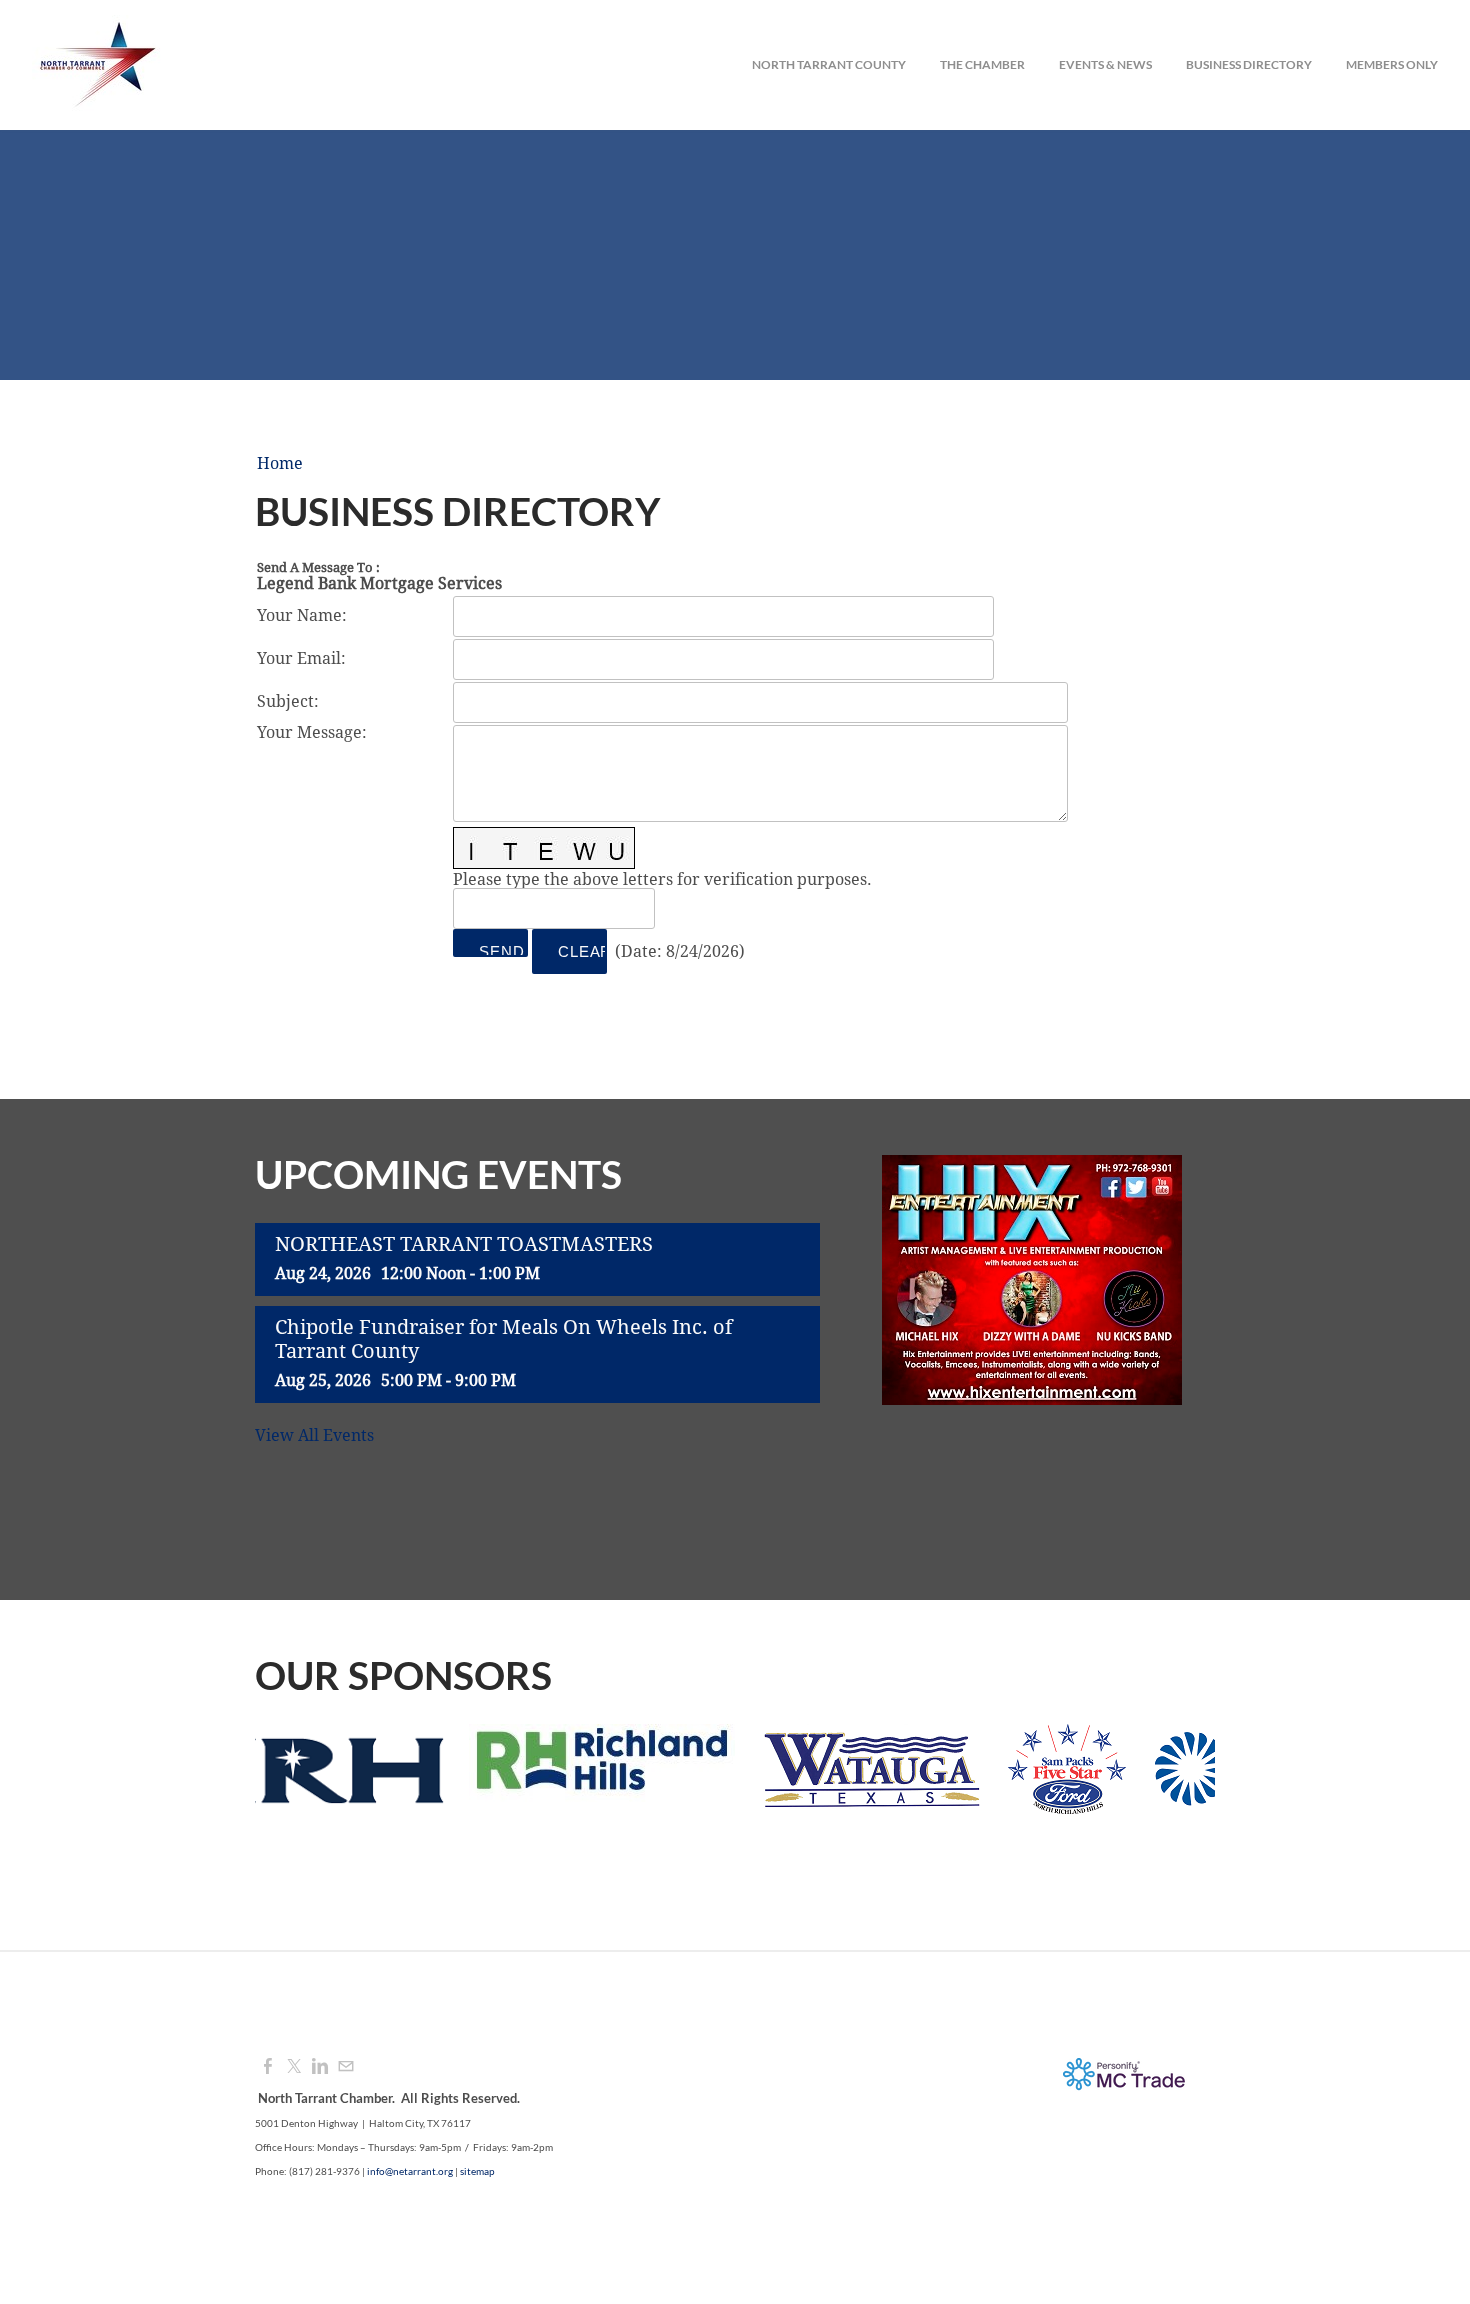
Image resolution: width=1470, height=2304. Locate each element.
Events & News (1105, 64)
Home (280, 464)
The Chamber (982, 64)
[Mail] (346, 2067)
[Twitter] (294, 2067)
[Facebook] (268, 2067)
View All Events (314, 1436)
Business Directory (1249, 64)
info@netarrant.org (410, 2171)
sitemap (477, 2171)
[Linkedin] (320, 2067)
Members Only (1392, 64)
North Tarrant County (829, 64)
